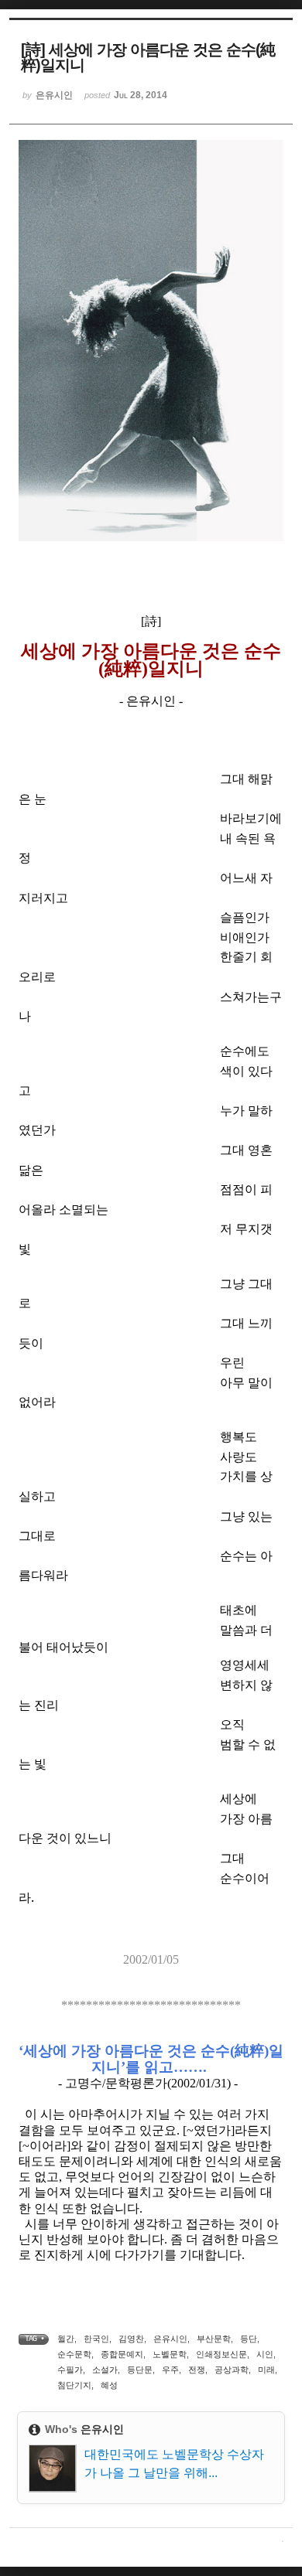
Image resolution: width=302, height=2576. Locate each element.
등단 (249, 2339)
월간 (66, 2339)
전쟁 (197, 2370)
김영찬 (131, 2339)
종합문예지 (122, 2354)
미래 (266, 2370)
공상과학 (232, 2370)
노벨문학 (170, 2354)
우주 (170, 2370)
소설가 (105, 2370)
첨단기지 (74, 2385)
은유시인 (170, 2339)
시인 (265, 2354)
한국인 (96, 2339)
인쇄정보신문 (221, 2354)
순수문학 (74, 2354)
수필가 (70, 2370)
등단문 (140, 2370)
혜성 (109, 2385)
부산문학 (214, 2339)
